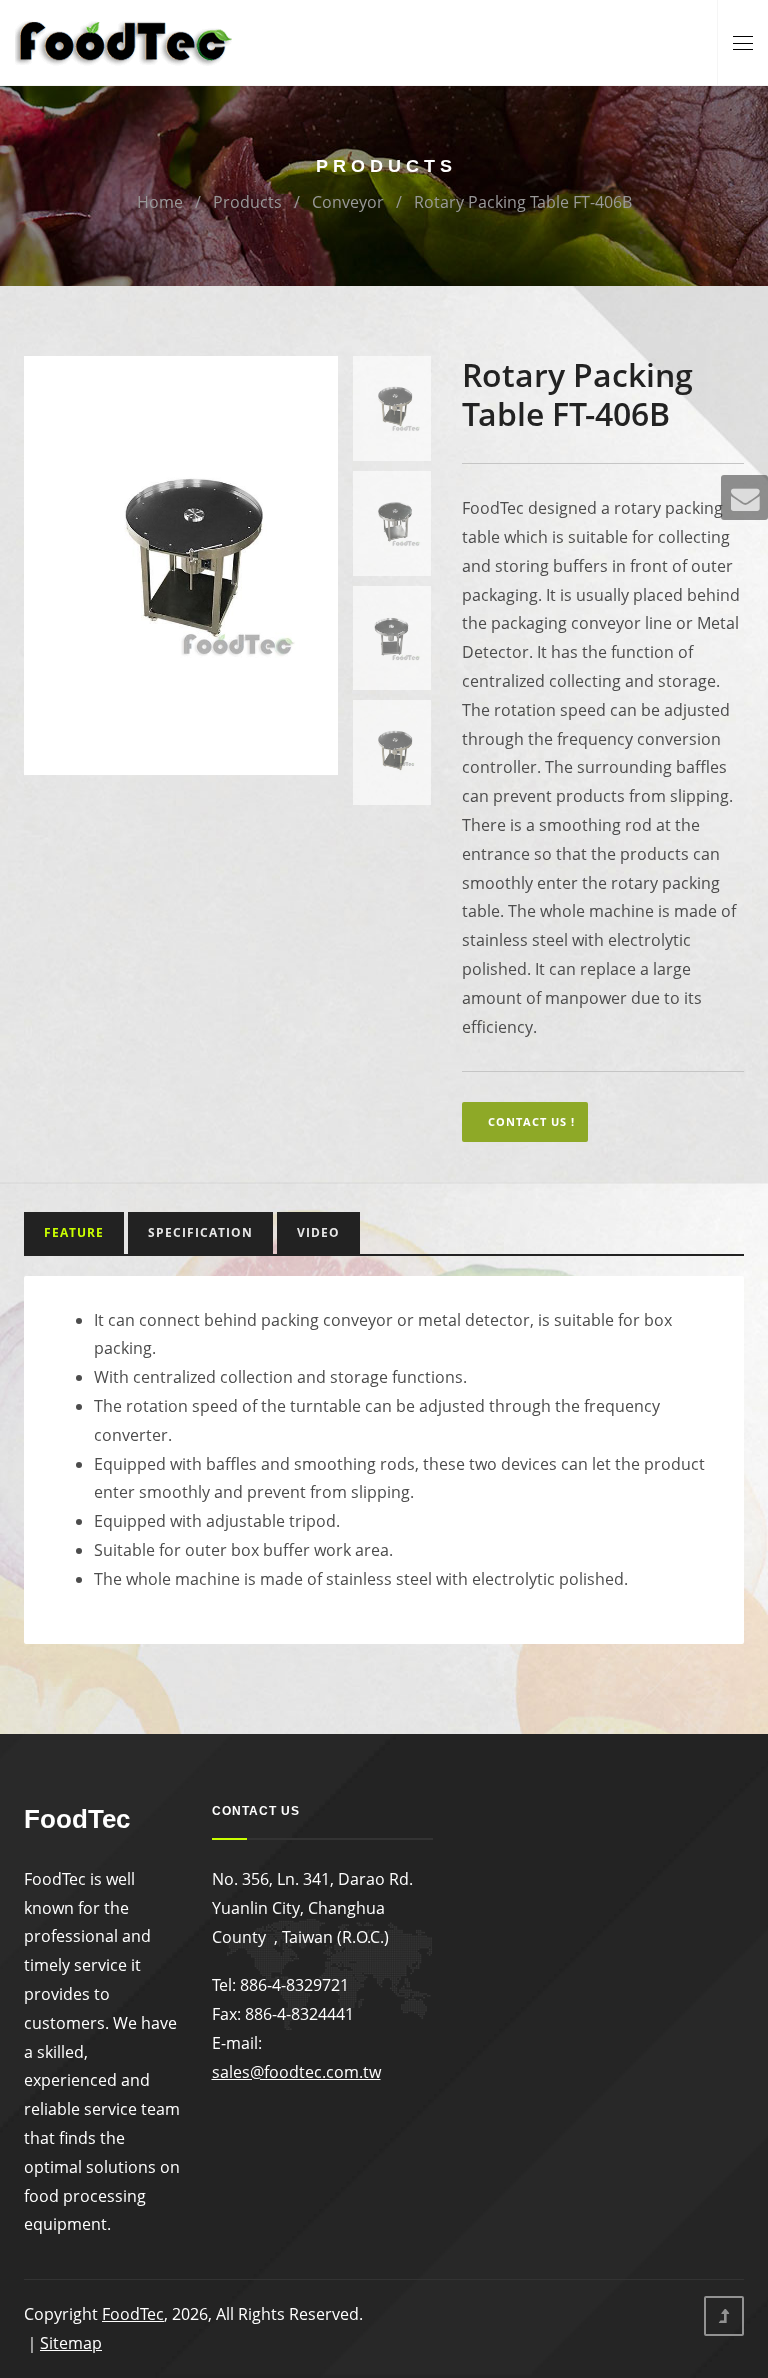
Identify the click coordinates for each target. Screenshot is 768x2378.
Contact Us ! (531, 1121)
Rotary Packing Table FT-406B (523, 202)
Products (247, 202)
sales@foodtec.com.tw (296, 2072)
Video (318, 1232)
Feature (74, 1232)
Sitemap (71, 2343)
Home (160, 202)
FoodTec (133, 2314)
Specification (200, 1232)
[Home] (125, 41)
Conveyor (348, 202)
